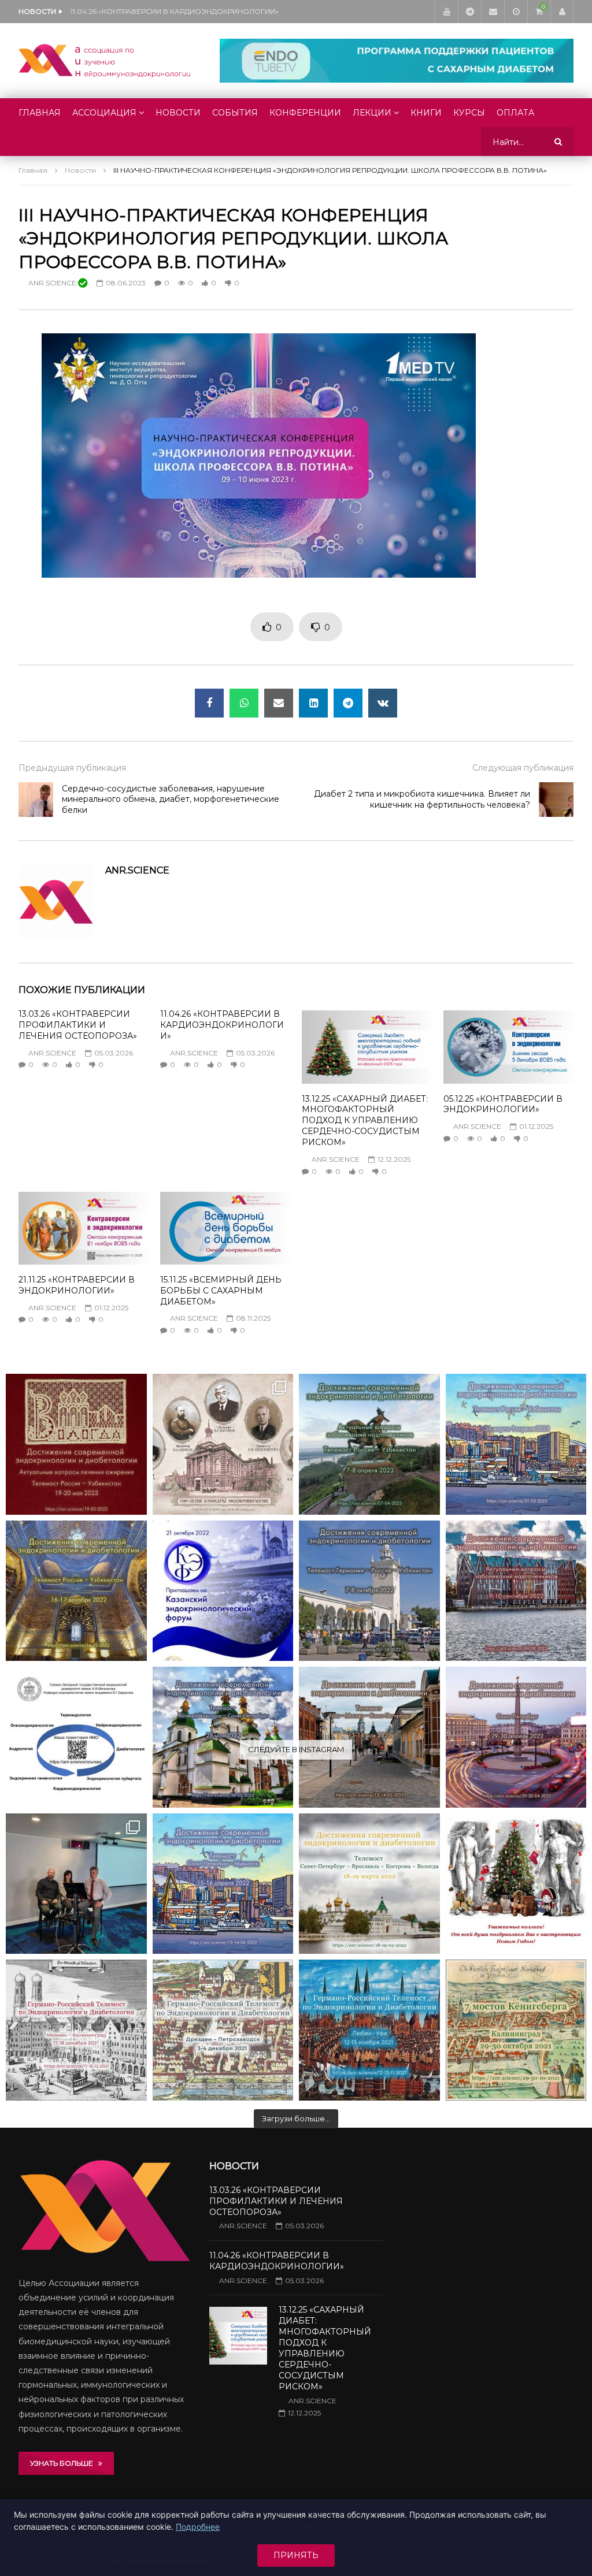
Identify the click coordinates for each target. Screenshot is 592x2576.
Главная (40, 113)
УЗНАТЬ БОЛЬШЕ (64, 2463)
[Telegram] (469, 12)
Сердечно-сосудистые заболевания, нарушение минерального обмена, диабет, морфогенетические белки (171, 800)
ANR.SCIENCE (53, 283)
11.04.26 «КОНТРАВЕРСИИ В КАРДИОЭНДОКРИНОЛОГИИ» (222, 1025)
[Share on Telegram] (348, 703)
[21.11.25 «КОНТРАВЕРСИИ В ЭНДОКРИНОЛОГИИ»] (84, 1228)
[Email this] (279, 703)
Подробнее (198, 2527)
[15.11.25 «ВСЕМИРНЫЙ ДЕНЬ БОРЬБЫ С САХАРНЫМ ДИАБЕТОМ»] (225, 1228)
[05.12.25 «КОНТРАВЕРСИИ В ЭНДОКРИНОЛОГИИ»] (508, 1047)
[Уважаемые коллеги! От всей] (516, 1884)
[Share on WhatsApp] (244, 703)
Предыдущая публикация (72, 768)
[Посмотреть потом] (516, 12)
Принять (296, 2555)
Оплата (515, 113)
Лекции (372, 113)
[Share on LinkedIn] (313, 703)
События (235, 113)
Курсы (469, 113)
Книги (426, 113)
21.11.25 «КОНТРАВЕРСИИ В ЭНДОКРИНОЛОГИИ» (77, 1285)
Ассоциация (104, 113)
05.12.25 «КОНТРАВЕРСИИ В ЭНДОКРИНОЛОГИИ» (503, 1104)
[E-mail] (493, 12)
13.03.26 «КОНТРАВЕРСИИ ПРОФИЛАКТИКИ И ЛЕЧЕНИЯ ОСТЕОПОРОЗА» (78, 1025)
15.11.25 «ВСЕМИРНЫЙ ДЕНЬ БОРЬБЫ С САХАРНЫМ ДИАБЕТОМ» (221, 1291)
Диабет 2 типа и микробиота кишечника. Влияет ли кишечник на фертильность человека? (422, 799)
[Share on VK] (383, 703)
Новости (178, 113)
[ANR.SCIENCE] (104, 61)
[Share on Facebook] (209, 703)
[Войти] (562, 12)
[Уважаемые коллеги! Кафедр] (76, 1737)
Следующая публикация (523, 768)
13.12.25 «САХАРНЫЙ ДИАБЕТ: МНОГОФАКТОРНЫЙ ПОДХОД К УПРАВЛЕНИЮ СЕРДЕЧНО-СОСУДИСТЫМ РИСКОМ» (186, 11)
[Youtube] (446, 12)
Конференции (305, 113)
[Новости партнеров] (223, 1591)
